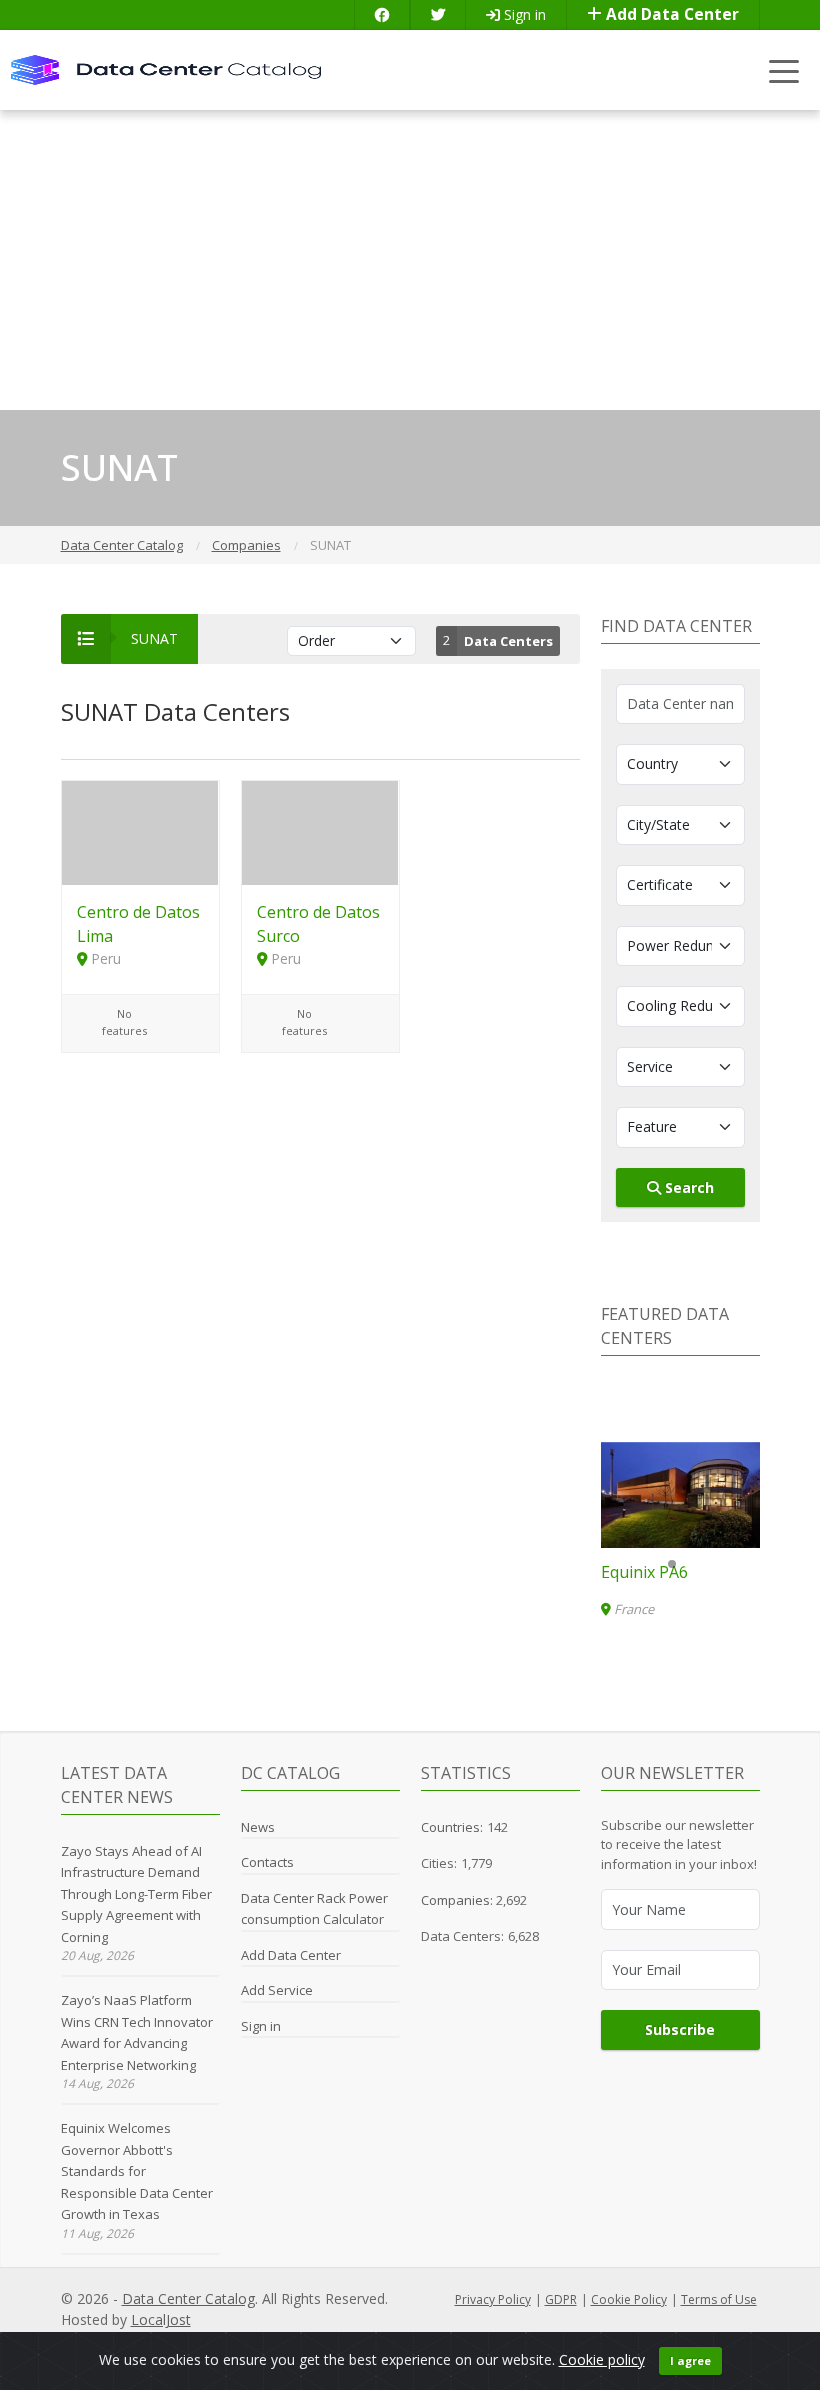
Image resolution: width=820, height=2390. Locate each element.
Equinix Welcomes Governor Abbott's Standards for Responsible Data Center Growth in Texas (137, 2171)
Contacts (267, 1862)
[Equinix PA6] (680, 1495)
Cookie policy (602, 2359)
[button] (672, 1564)
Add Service (277, 1990)
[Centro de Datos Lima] (140, 831)
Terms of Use (719, 2299)
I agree (690, 2360)
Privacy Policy (493, 2299)
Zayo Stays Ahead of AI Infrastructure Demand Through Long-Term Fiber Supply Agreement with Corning (136, 1894)
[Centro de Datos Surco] (320, 831)
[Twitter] (438, 14)
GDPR (561, 2299)
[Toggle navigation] (784, 70)
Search (687, 1187)
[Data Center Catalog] (166, 68)
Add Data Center (670, 14)
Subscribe (680, 2029)
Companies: (458, 1900)
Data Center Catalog (188, 2298)
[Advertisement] (410, 260)
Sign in (523, 14)
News (258, 1827)
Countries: (452, 1827)
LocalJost (161, 2319)
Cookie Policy (629, 2299)
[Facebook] (382, 14)
